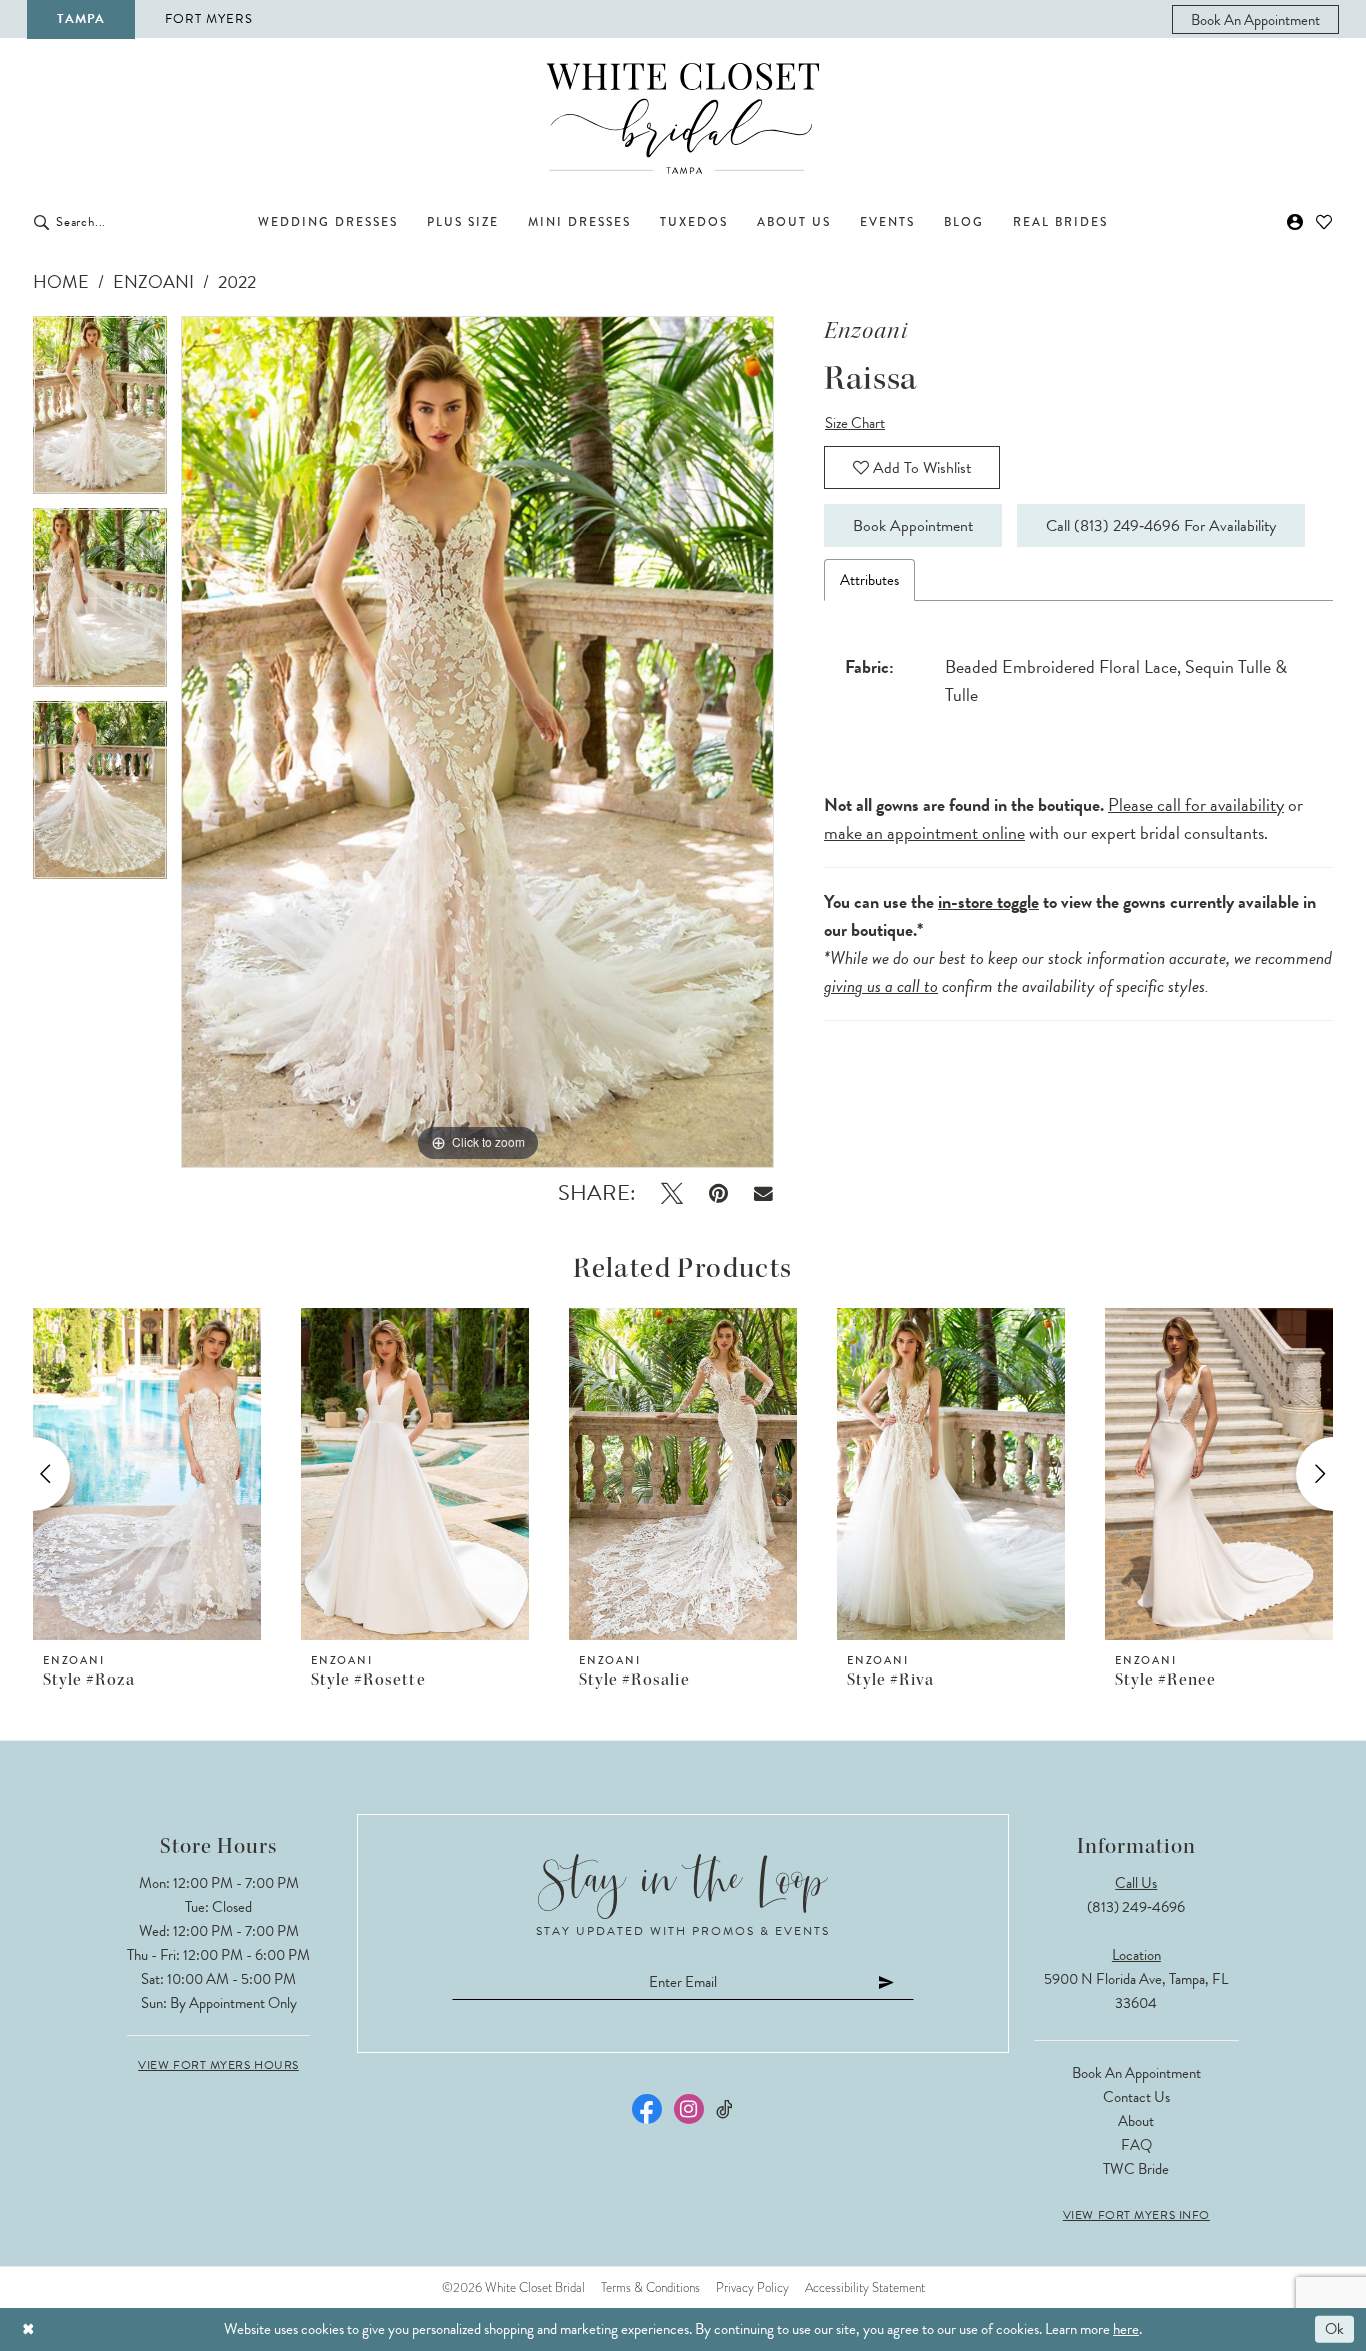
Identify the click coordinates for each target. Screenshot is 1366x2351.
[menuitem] (1255, 19)
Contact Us (1136, 2097)
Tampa (81, 19)
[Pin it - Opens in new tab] (718, 1193)
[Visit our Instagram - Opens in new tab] (689, 2109)
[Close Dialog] (28, 2329)
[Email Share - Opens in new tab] (763, 1193)
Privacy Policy (752, 2287)
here (1126, 2329)
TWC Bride (1136, 2169)
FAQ (1136, 2145)
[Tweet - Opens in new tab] (672, 1193)
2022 (237, 281)
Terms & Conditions (650, 2287)
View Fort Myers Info (1136, 2215)
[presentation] (147, 1474)
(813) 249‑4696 (1136, 1907)
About (1136, 2121)
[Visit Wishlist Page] (1324, 222)
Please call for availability (1196, 804)
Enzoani (153, 281)
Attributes (869, 580)
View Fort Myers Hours (218, 2065)
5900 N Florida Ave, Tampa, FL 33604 (1136, 1991)
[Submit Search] (41, 222)
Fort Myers (209, 19)
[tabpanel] (100, 412)
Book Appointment (913, 526)
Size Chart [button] (855, 423)
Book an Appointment (1136, 2073)
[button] (1295, 222)
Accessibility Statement (865, 2287)
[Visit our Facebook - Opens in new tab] (647, 2109)
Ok (1334, 2329)
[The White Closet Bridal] (683, 118)
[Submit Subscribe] (887, 1981)
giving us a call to (881, 985)
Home (61, 281)
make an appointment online (924, 832)
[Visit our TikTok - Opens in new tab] (725, 2109)
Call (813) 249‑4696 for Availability (1161, 526)
